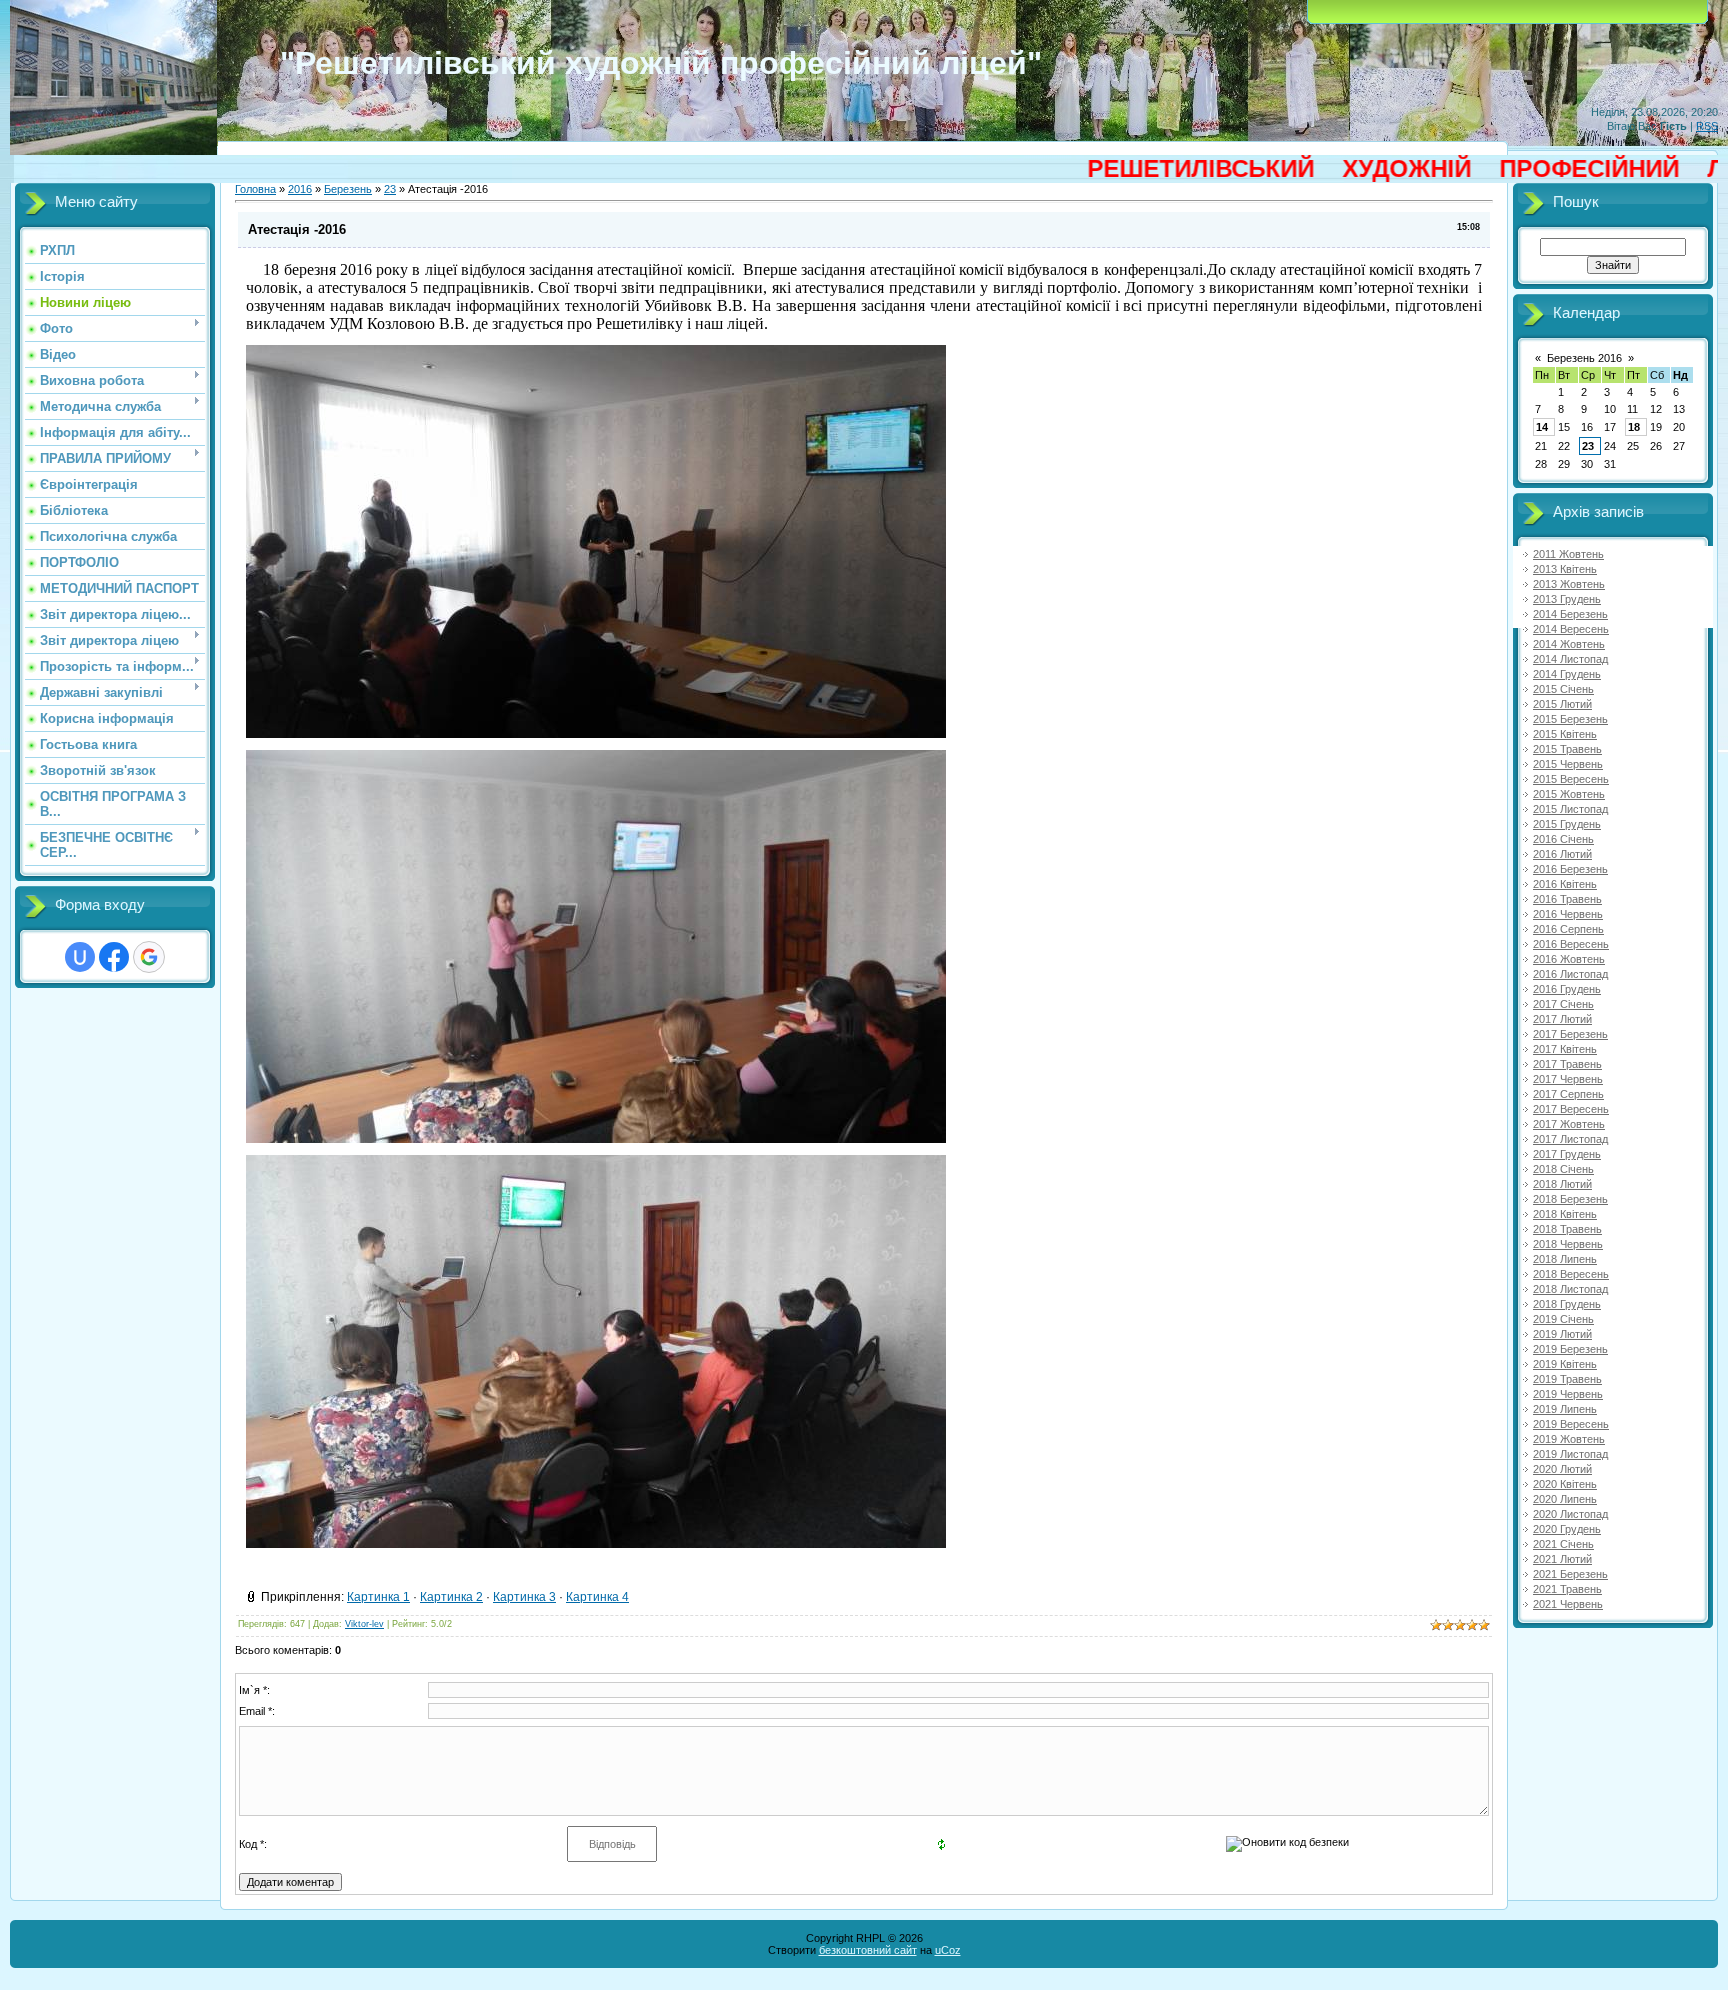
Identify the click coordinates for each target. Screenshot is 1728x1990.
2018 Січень (1563, 1169)
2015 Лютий (1562, 704)
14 (1542, 427)
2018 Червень (1568, 1244)
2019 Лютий (1562, 1334)
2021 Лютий (1562, 1559)
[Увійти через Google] (149, 957)
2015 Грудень (1567, 824)
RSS (1707, 126)
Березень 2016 (1584, 358)
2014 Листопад (1570, 659)
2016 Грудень (1567, 989)
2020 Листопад (1570, 1514)
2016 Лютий (1562, 854)
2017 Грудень (1567, 1154)
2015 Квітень (1565, 734)
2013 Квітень (1565, 569)
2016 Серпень (1568, 929)
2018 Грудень (1567, 1304)
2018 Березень (1570, 1199)
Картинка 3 (524, 1597)
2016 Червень (1568, 914)
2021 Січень (1563, 1544)
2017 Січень (1563, 1004)
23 (390, 189)
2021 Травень (1567, 1589)
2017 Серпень (1568, 1094)
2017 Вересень (1571, 1109)
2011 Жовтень (1568, 554)
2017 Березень (1570, 1034)
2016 (300, 189)
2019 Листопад (1570, 1454)
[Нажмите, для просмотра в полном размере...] (596, 734)
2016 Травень (1567, 899)
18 (1634, 427)
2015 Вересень (1571, 779)
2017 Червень (1568, 1079)
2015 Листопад (1570, 809)
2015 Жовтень (1569, 794)
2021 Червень (1568, 1604)
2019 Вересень (1571, 1424)
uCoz (948, 1950)
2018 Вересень (1571, 1274)
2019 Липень (1565, 1409)
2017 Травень (1567, 1064)
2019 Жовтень (1569, 1439)
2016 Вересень (1571, 944)
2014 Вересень (1571, 629)
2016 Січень (1563, 839)
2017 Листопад (1570, 1139)
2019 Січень (1563, 1319)
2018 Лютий (1562, 1184)
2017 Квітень (1565, 1049)
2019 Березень (1570, 1349)
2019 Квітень (1565, 1364)
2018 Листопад (1570, 1289)
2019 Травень (1567, 1379)
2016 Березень (1570, 869)
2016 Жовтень (1569, 959)
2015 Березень (1570, 719)
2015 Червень (1568, 764)
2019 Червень (1568, 1394)
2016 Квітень (1565, 884)
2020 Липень (1565, 1499)
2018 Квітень (1565, 1214)
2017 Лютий (1562, 1019)
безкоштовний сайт (868, 1950)
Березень (348, 189)
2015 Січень (1563, 689)
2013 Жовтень (1569, 584)
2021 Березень (1570, 1574)
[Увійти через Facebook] (114, 957)
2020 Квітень (1565, 1484)
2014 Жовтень (1569, 644)
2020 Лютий (1562, 1469)
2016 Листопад (1570, 974)
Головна (255, 189)
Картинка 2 (451, 1597)
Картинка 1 (378, 1597)
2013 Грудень (1567, 599)
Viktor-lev (364, 1624)
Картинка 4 (597, 1597)
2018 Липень (1565, 1259)
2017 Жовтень (1569, 1124)
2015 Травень (1567, 749)
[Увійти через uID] (80, 957)
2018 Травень (1567, 1229)
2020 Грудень (1567, 1529)
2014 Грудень (1567, 674)
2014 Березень (1570, 614)
